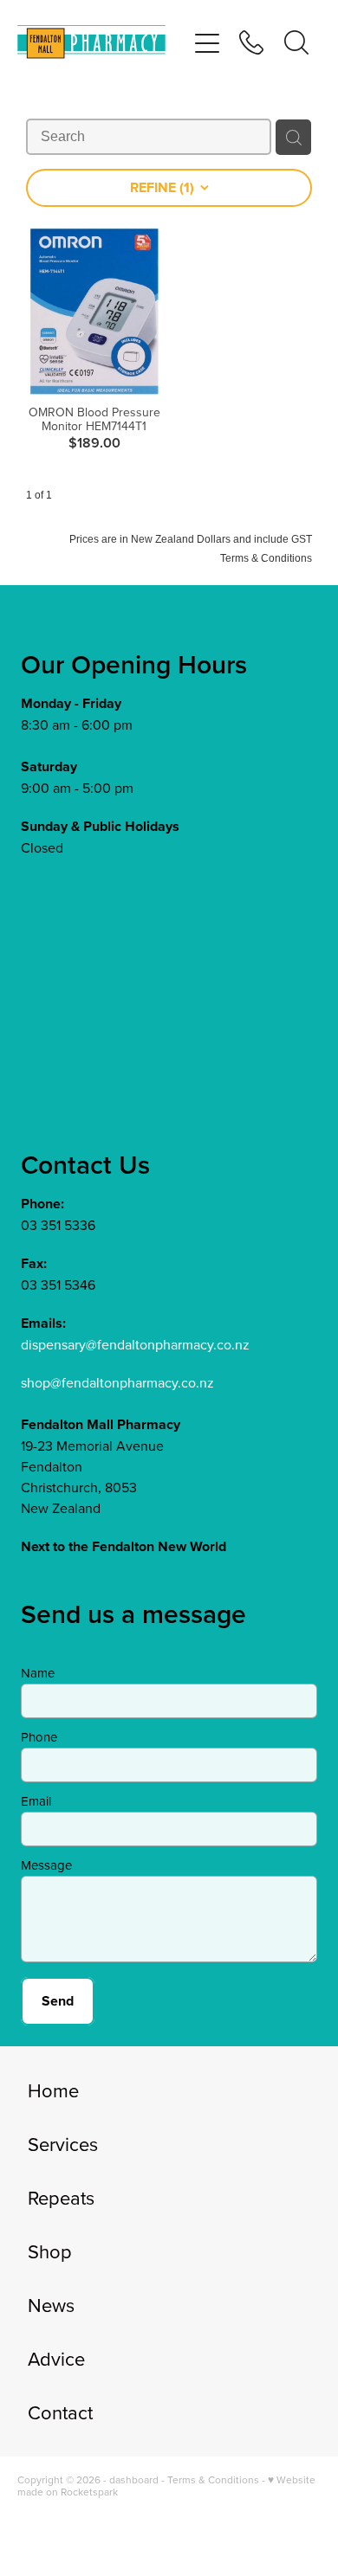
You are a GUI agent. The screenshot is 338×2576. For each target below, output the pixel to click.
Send (58, 2001)
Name (38, 1673)
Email (36, 1801)
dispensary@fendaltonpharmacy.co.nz (135, 1344)
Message (46, 1865)
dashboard (134, 2479)
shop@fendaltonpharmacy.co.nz (117, 1382)
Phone (39, 1737)
